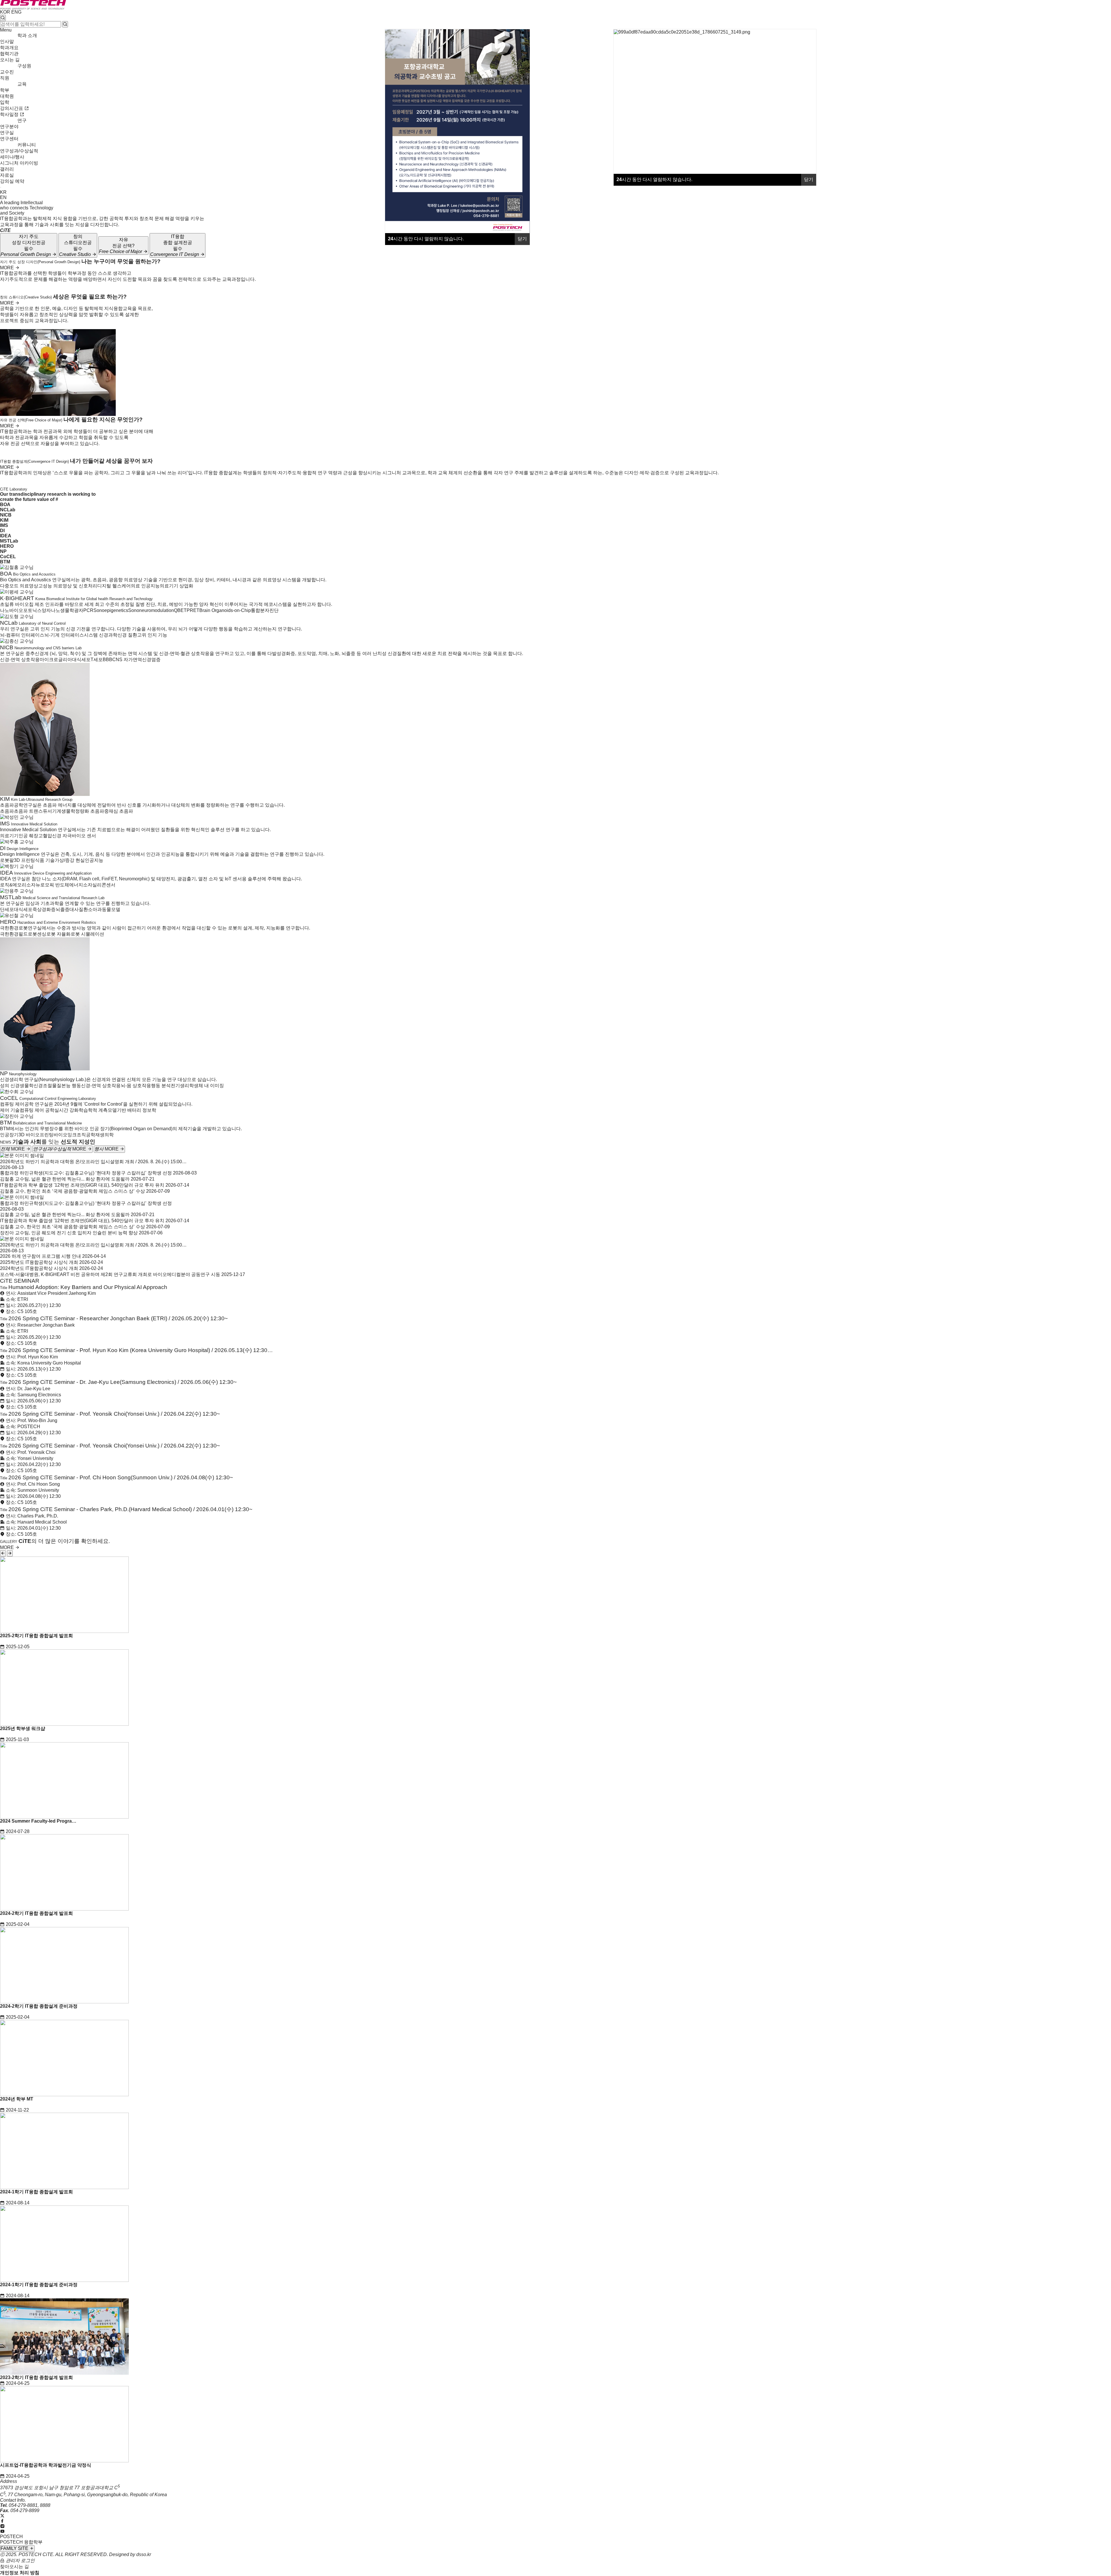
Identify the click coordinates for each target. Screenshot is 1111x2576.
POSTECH (11, 2537)
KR (3, 192)
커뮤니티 (27, 145)
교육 (22, 84)
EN (3, 197)
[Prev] (3, 1553)
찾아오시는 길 (14, 2567)
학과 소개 (27, 35)
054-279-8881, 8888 (30, 2505)
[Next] (10, 1553)
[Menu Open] (1, 187)
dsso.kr (144, 2554)
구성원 (24, 66)
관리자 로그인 (20, 2561)
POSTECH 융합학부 (21, 2542)
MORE (8, 268)
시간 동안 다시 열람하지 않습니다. (654, 179)
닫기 (809, 179)
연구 (22, 120)
